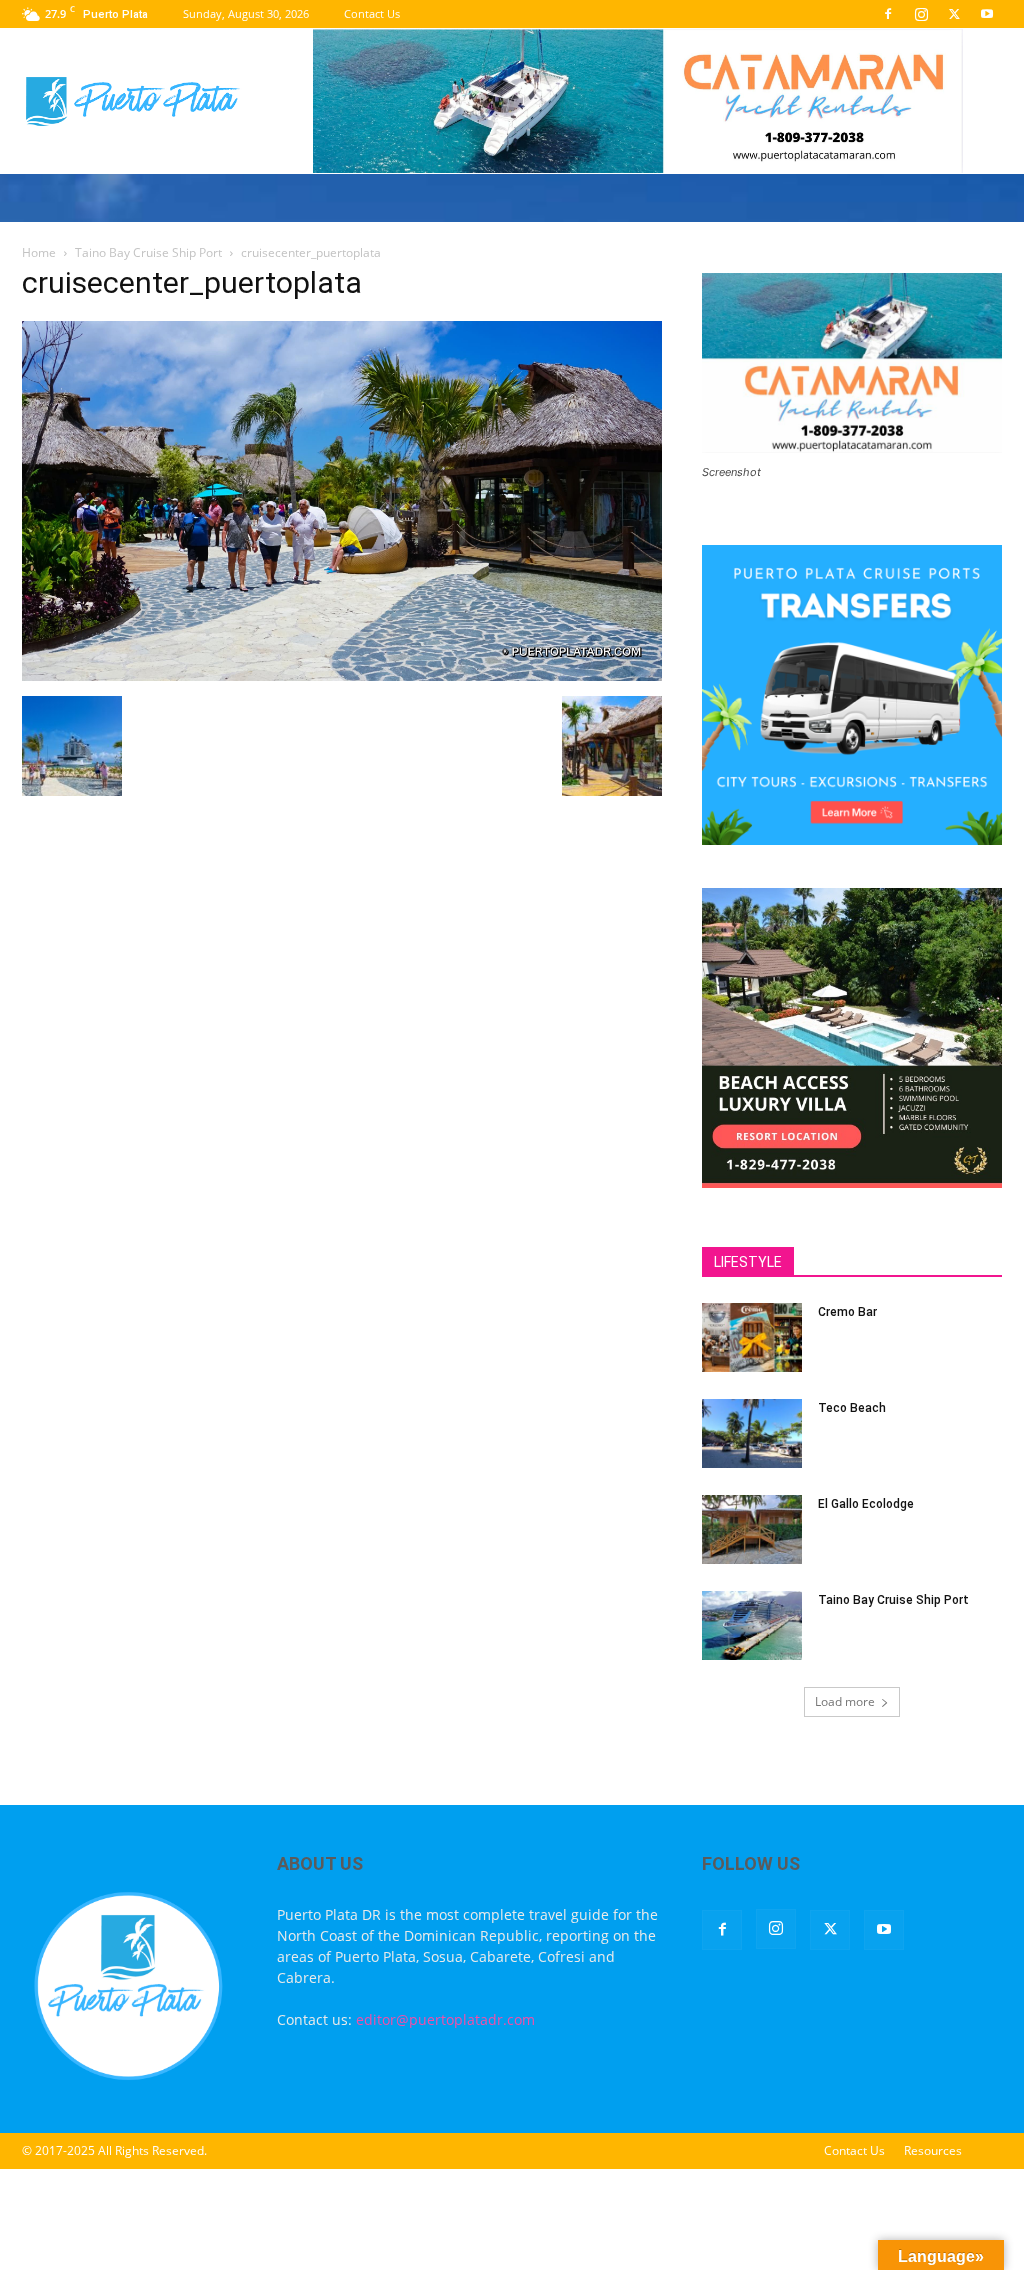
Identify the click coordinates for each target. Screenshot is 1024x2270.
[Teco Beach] (752, 1433)
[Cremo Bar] (752, 1337)
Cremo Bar (847, 1312)
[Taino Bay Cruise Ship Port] (752, 1625)
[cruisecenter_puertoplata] (342, 675)
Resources (933, 2150)
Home (39, 252)
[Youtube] (987, 14)
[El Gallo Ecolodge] (752, 1529)
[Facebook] (888, 14)
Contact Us (372, 13)
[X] (954, 14)
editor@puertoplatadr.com (445, 2019)
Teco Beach (852, 1408)
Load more (845, 1701)
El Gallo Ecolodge (866, 1504)
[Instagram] (921, 14)
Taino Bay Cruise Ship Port (148, 252)
